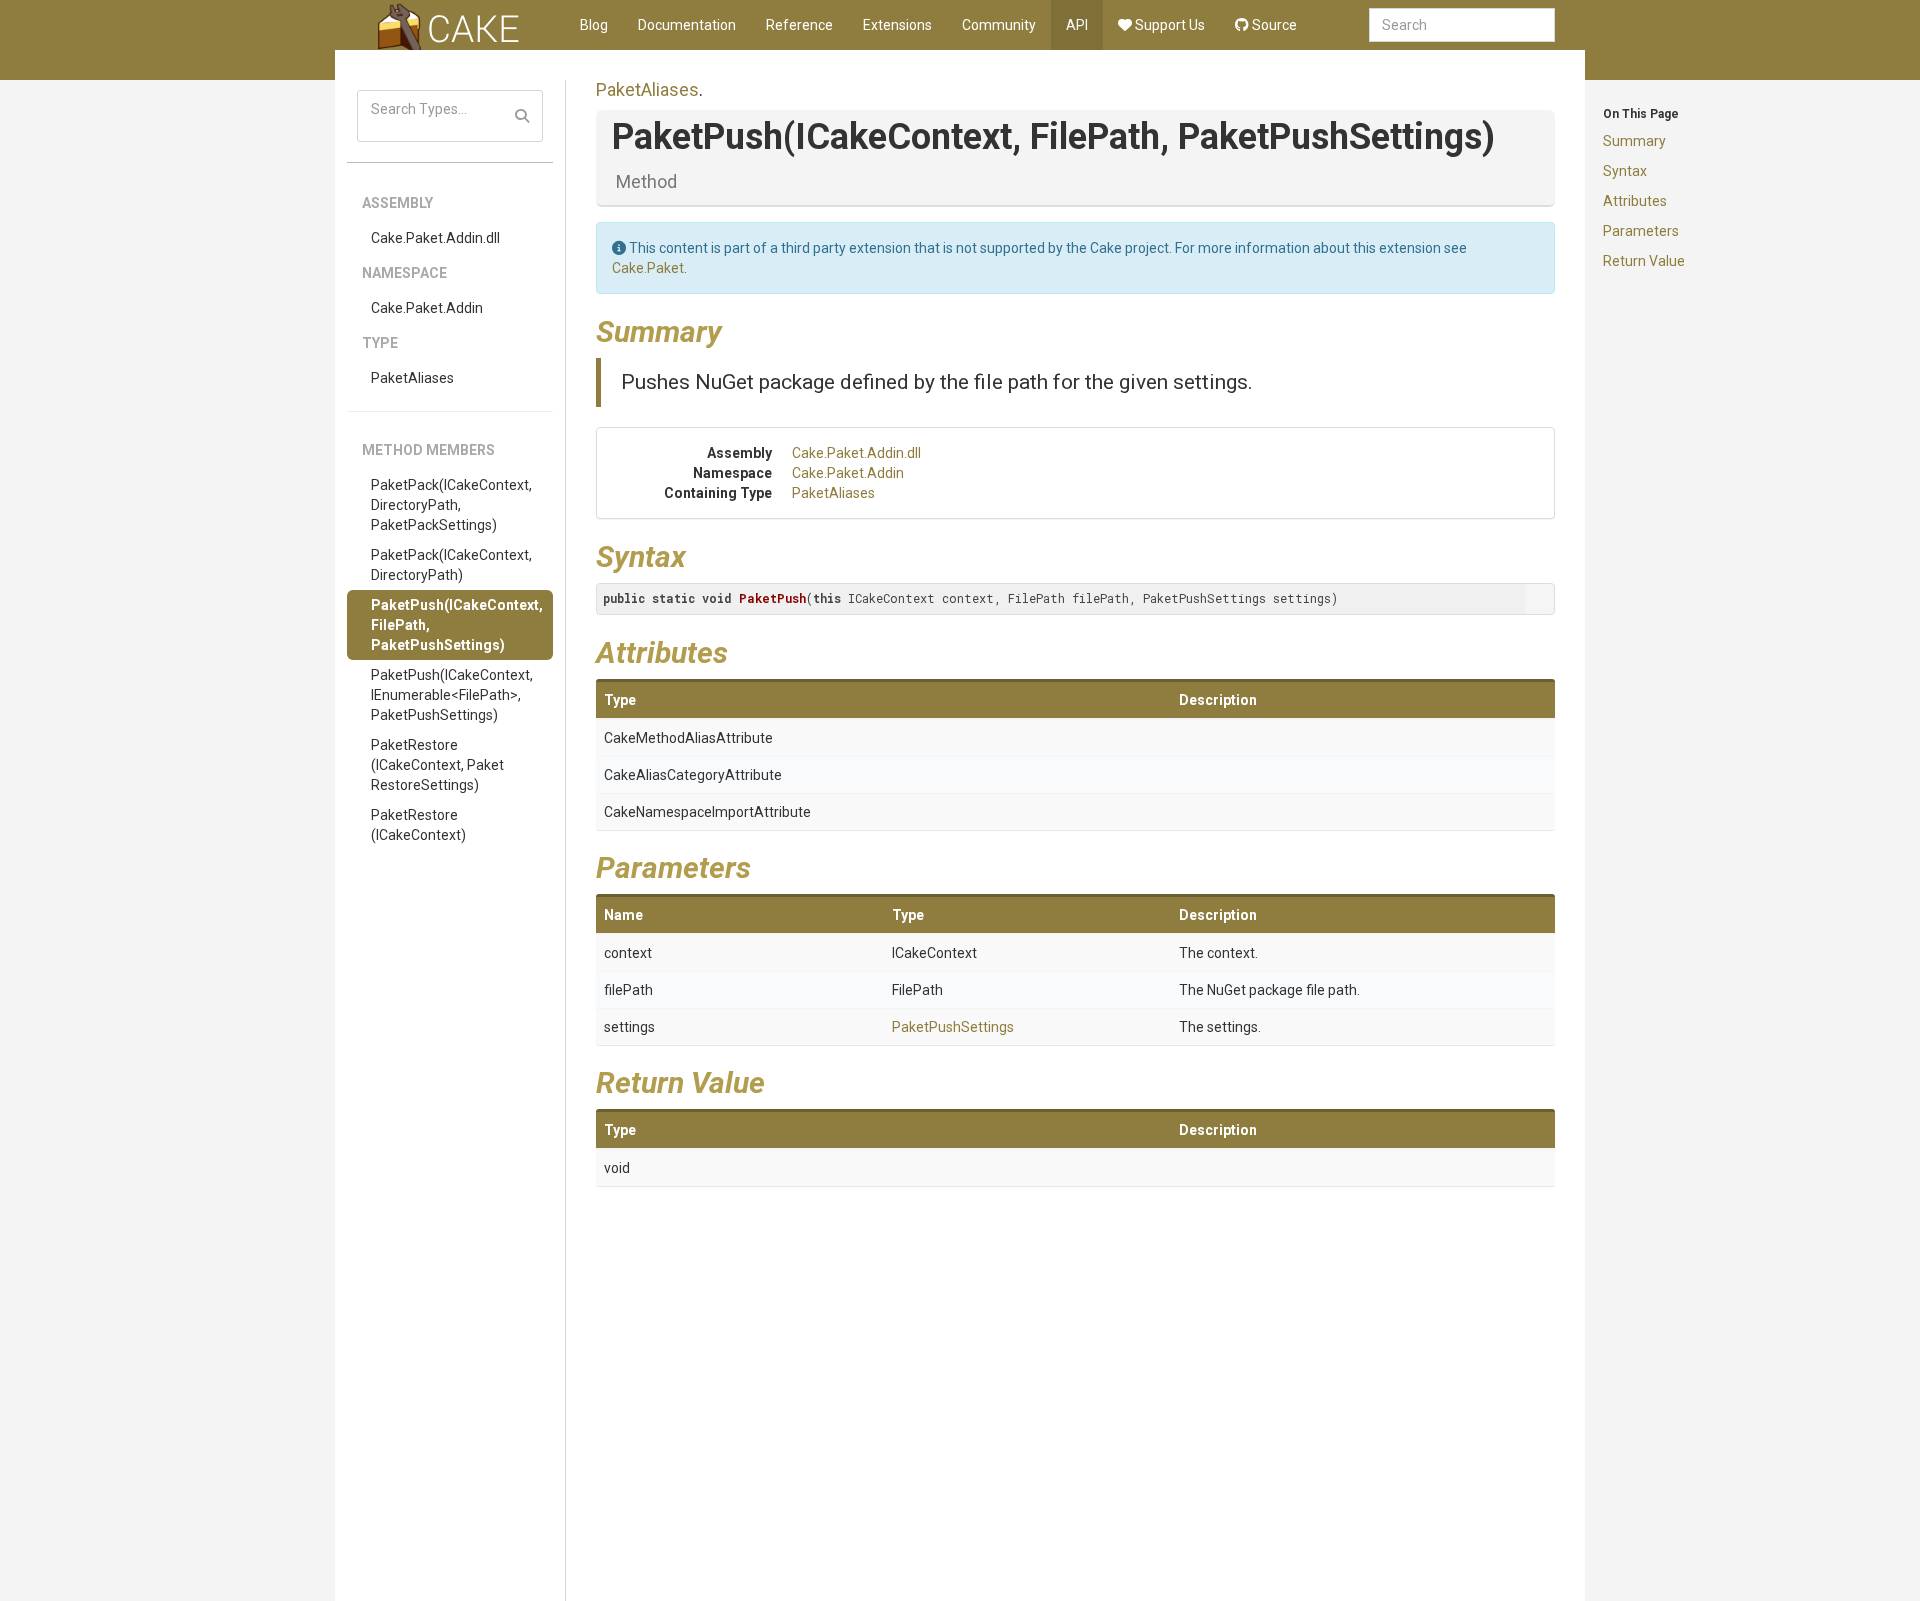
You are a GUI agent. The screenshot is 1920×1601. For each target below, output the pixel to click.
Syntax (1625, 171)
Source (1273, 25)
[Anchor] (737, 329)
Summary (1634, 141)
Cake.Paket (648, 268)
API (1077, 25)
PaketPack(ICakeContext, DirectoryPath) (451, 565)
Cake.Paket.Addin (427, 308)
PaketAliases (412, 378)
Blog (594, 25)
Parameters (1641, 231)
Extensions (897, 25)
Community (999, 25)
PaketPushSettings (953, 1027)
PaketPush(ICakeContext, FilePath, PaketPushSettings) (457, 625)
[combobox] (1462, 25)
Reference (799, 25)
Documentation (687, 25)
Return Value (1644, 261)
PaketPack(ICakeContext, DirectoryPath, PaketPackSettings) (451, 505)
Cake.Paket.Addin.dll (435, 238)
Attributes (1635, 201)
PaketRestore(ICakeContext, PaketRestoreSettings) (437, 765)
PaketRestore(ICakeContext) (418, 825)
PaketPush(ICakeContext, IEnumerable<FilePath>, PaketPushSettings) (452, 695)
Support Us (1168, 25)
